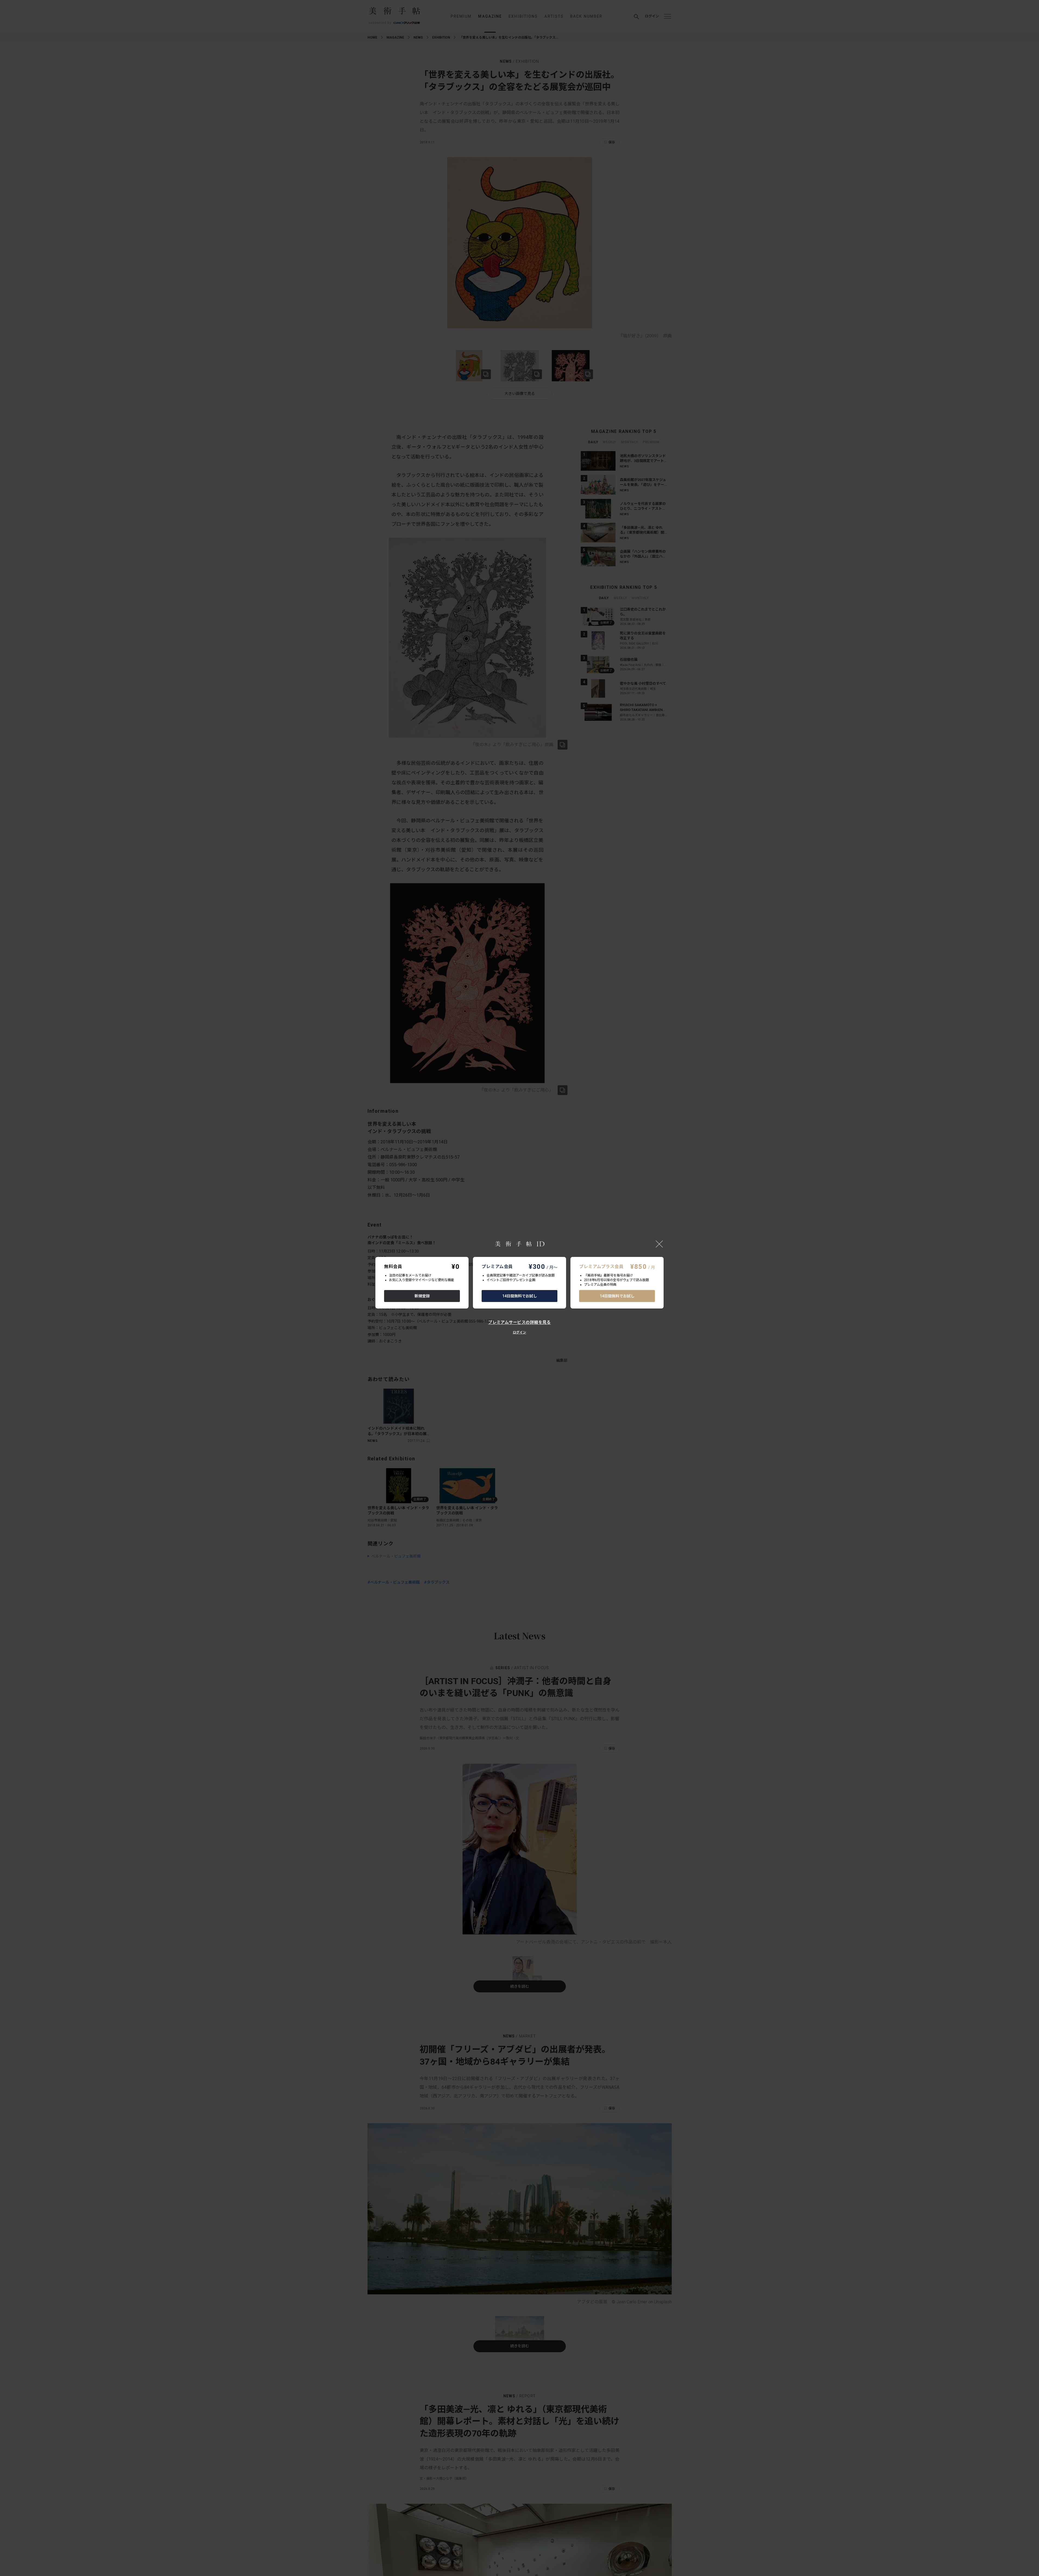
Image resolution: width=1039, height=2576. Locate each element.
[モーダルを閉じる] (659, 1244)
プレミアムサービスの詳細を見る (519, 1322)
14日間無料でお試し (520, 1296)
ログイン (519, 1332)
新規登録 (422, 1296)
